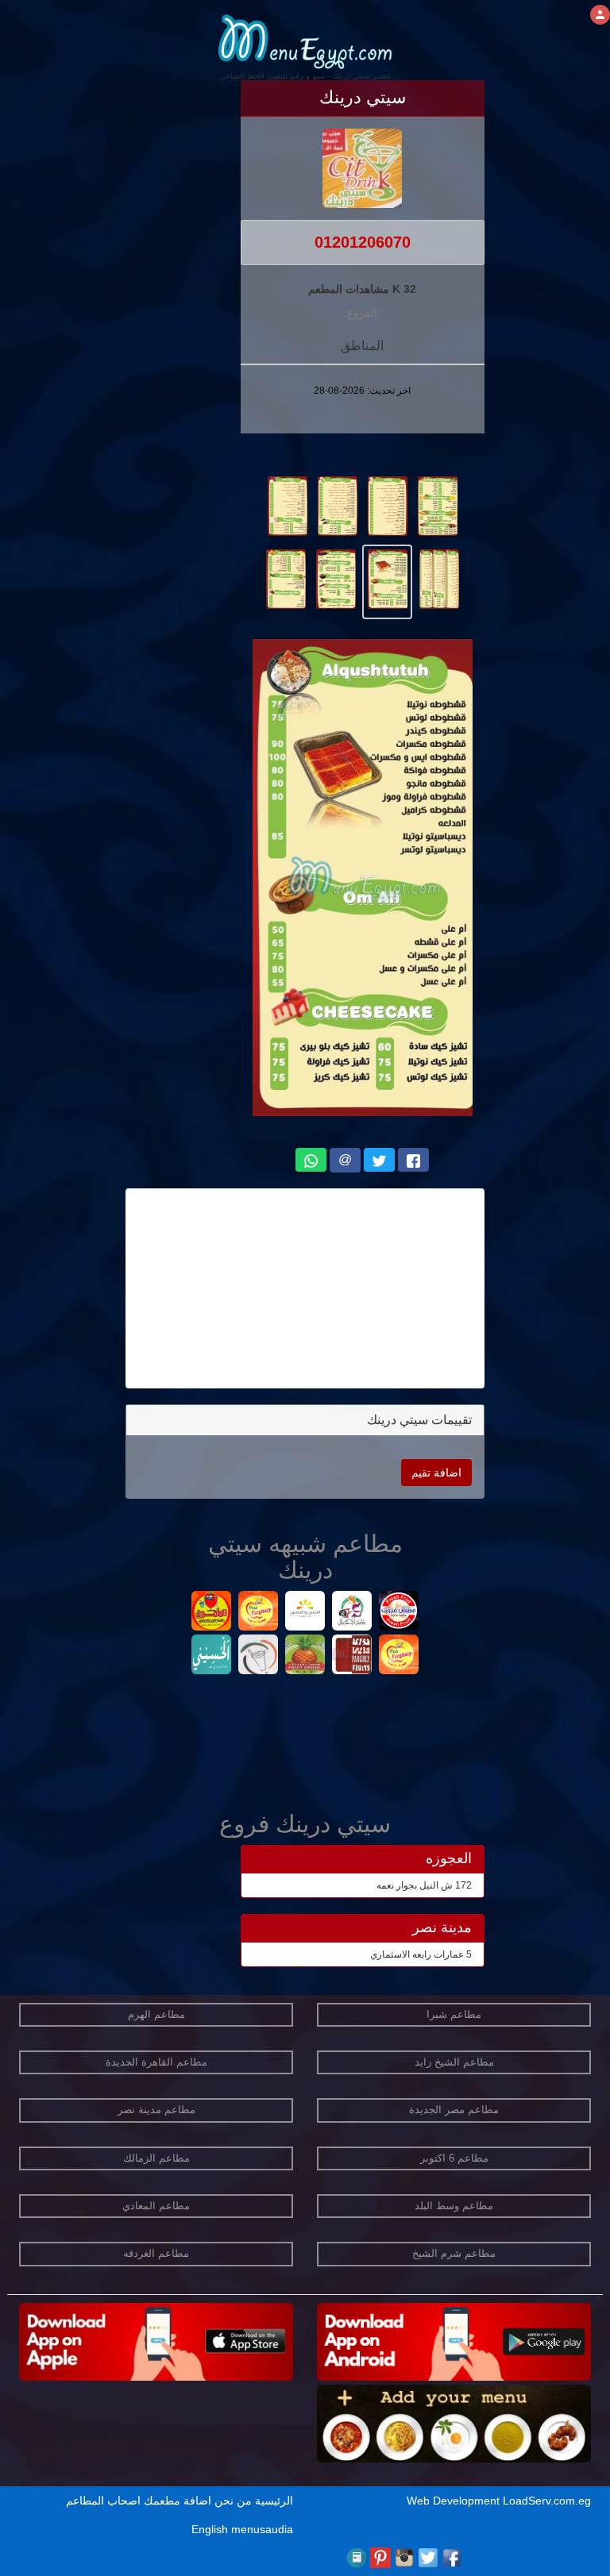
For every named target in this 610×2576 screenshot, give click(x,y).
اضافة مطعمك (178, 2501)
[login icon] (600, 15)
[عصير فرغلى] (352, 1656)
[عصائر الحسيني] (212, 1656)
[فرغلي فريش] (259, 1656)
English (210, 2529)
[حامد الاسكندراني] (352, 1613)
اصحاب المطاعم (103, 2501)
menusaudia (262, 2529)
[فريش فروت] (399, 1613)
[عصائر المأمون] (212, 1613)
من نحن (233, 2501)
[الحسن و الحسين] (305, 1613)
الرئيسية (274, 2501)
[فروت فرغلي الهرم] (259, 1613)
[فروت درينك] (305, 1656)
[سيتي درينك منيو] (437, 505)
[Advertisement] (305, 1288)
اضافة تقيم (436, 1473)
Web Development (455, 2501)
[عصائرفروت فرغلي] (399, 1656)
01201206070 (363, 242)
